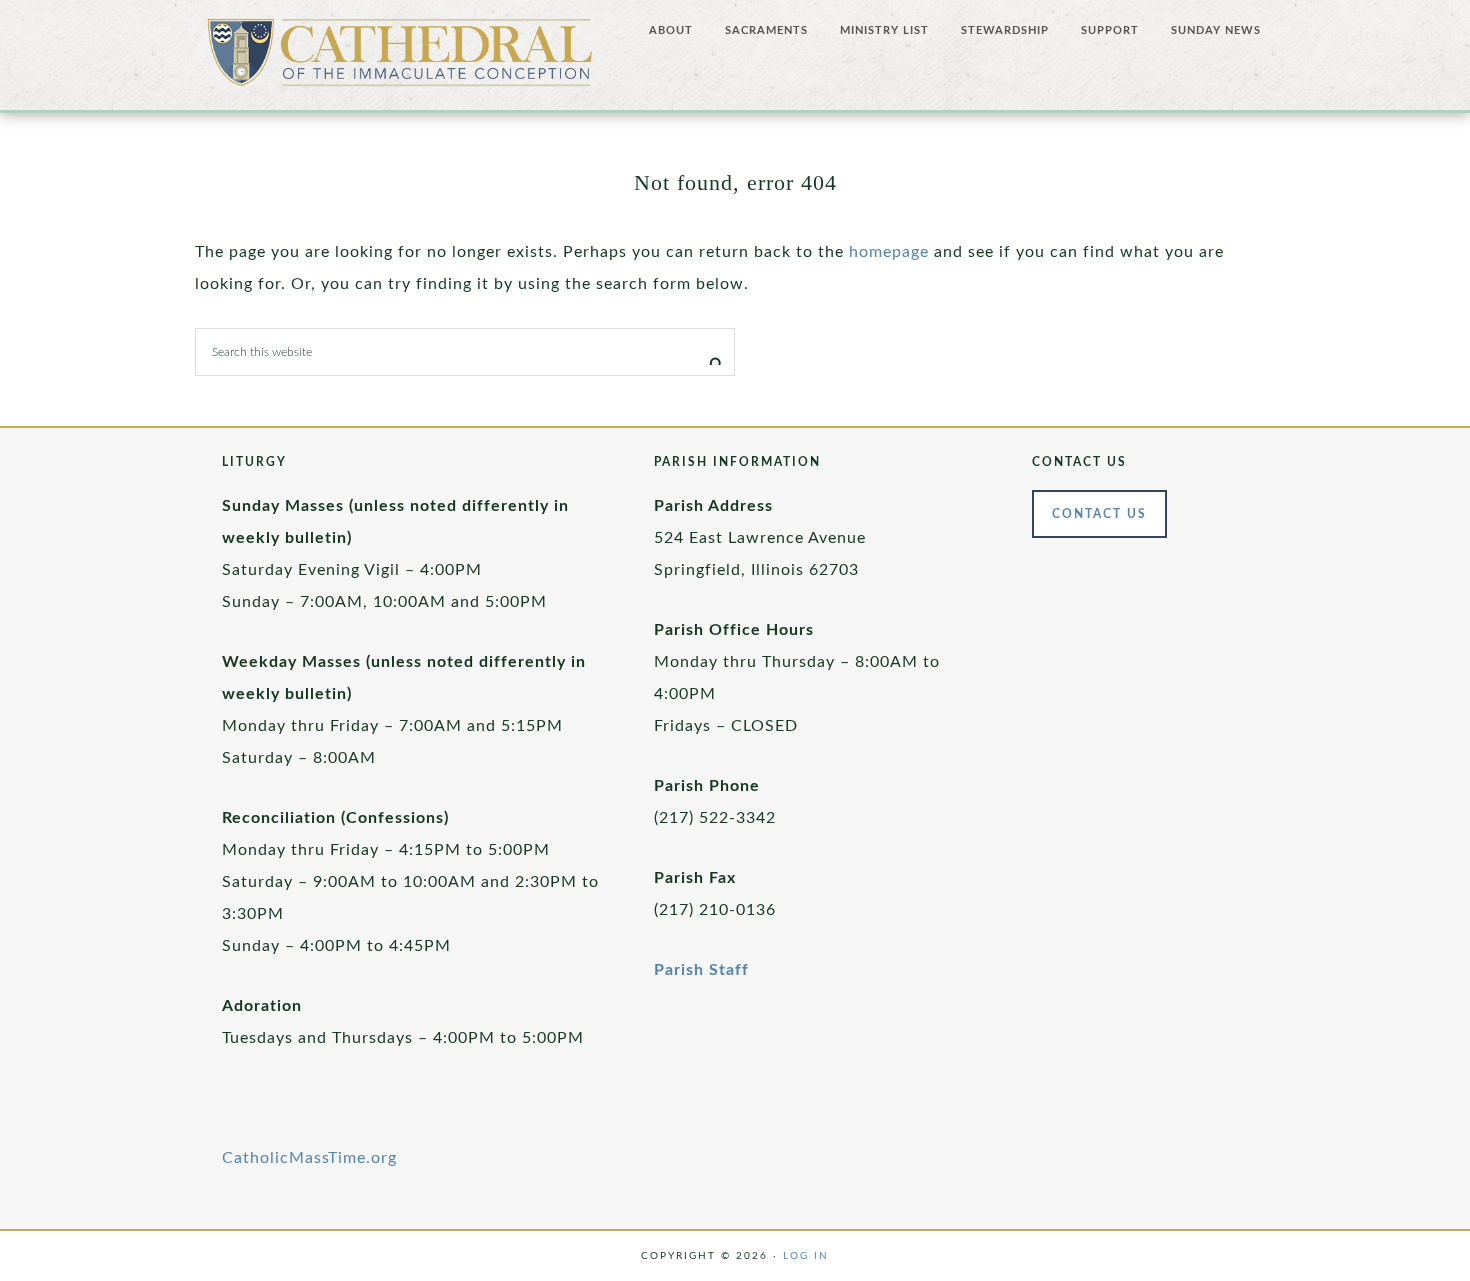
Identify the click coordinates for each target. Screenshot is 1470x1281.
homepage (889, 252)
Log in (806, 1256)
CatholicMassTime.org (309, 1158)
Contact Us (1099, 514)
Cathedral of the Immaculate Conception (400, 60)
